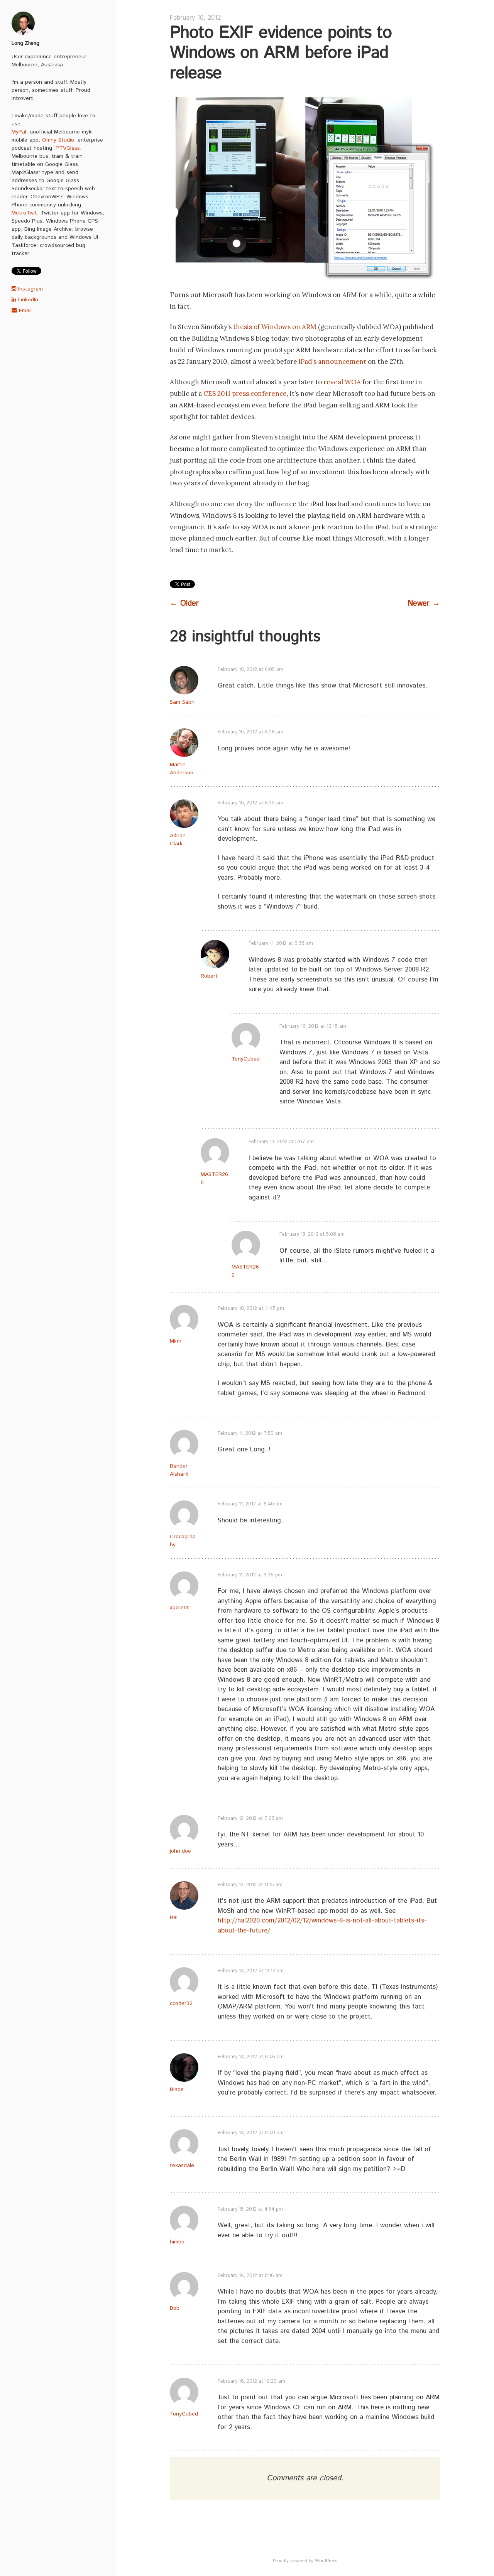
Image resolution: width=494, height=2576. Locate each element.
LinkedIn (27, 300)
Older (184, 604)
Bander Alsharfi (179, 1470)
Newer (424, 604)
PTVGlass (68, 148)
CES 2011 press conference (245, 394)
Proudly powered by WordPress (305, 2561)
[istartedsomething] (58, 23)
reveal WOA (342, 382)
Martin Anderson (182, 769)
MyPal (19, 132)
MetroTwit (24, 213)
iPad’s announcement (332, 361)
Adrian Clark (178, 840)
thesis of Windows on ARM (275, 327)
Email (24, 311)
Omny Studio (58, 140)
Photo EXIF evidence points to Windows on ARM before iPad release (281, 53)
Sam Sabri (182, 702)
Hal (174, 1917)
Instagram (30, 289)
